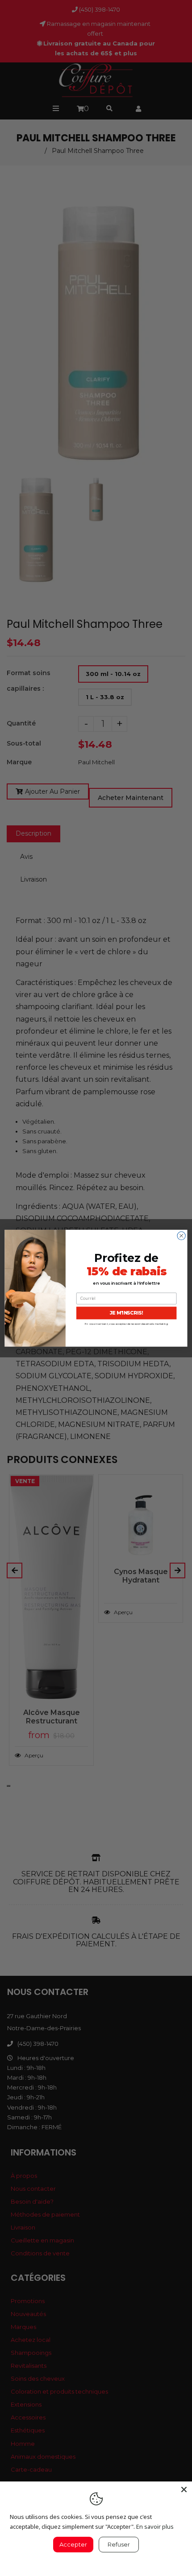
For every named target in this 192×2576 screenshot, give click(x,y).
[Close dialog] (181, 1236)
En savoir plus (155, 2527)
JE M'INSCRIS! (127, 1313)
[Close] (184, 2489)
